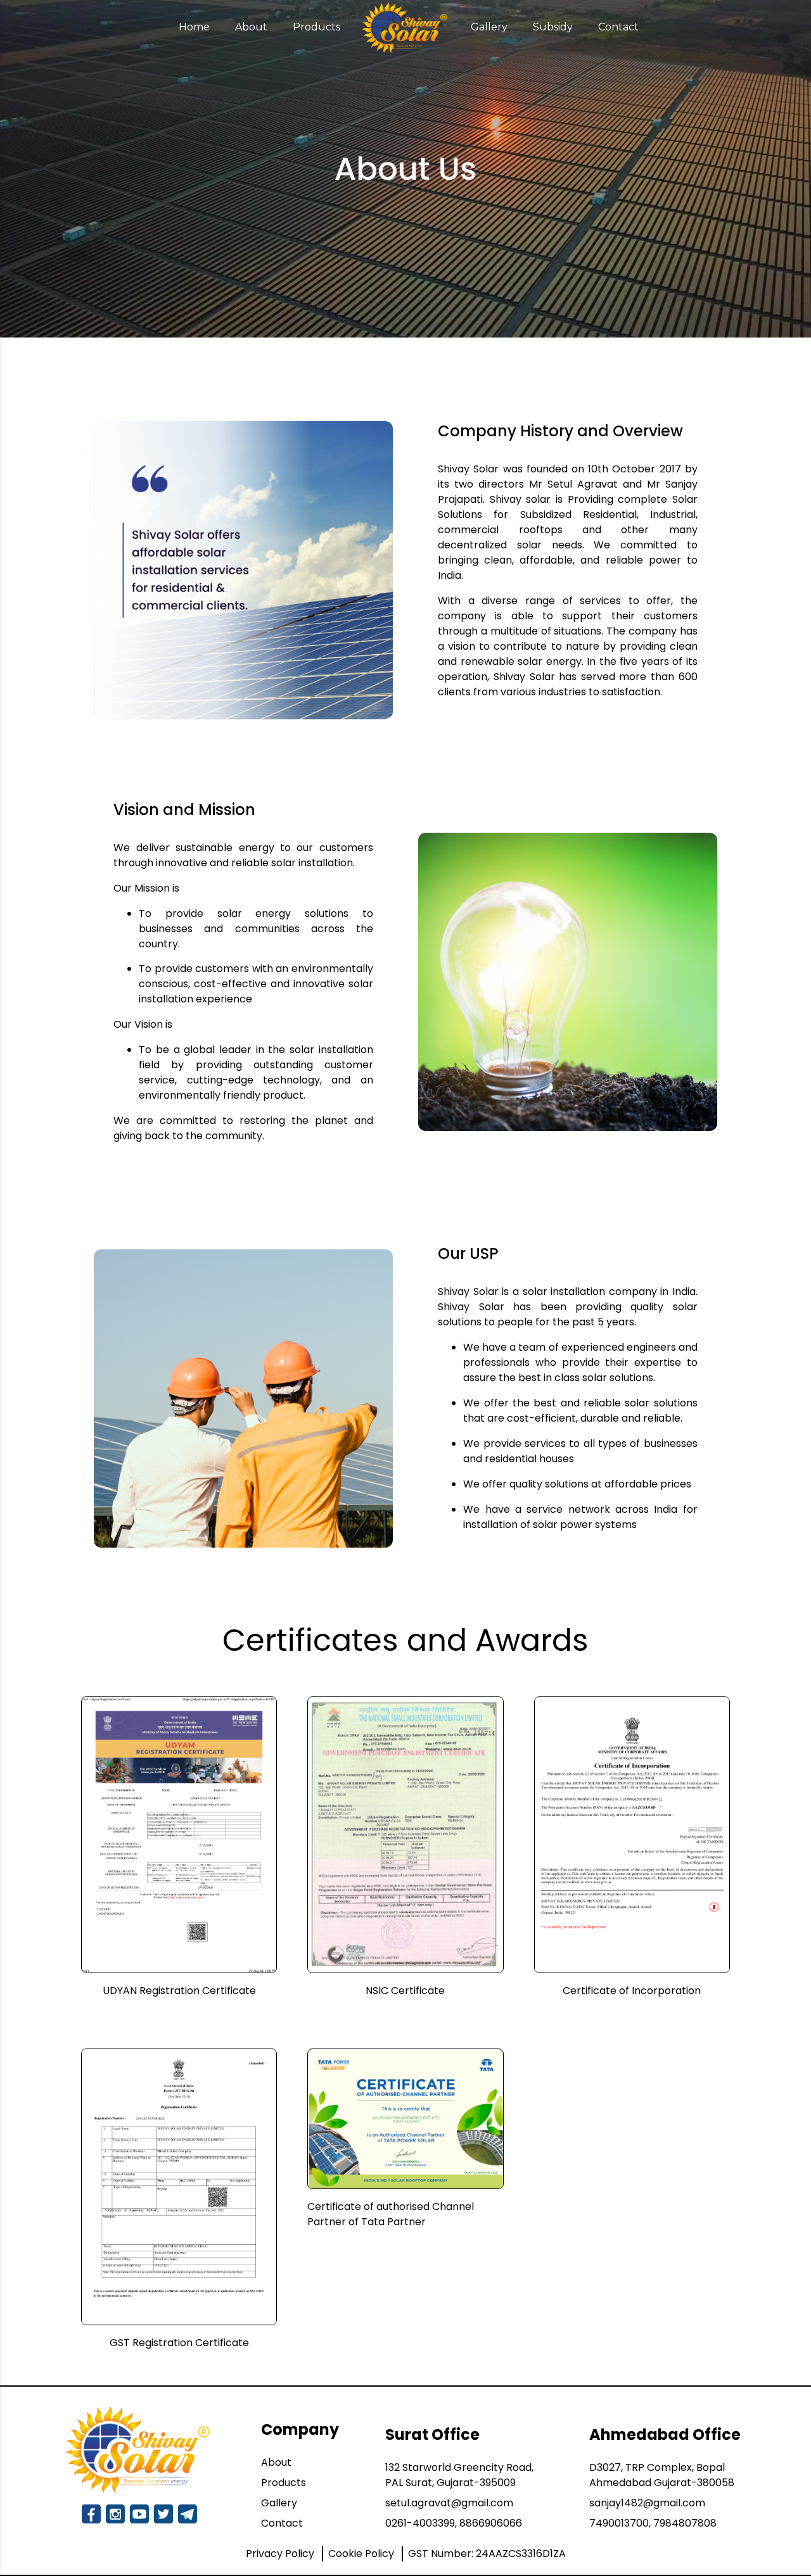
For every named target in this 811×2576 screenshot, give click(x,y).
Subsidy (553, 27)
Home (194, 27)
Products (316, 27)
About (251, 27)
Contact (618, 27)
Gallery (489, 27)
